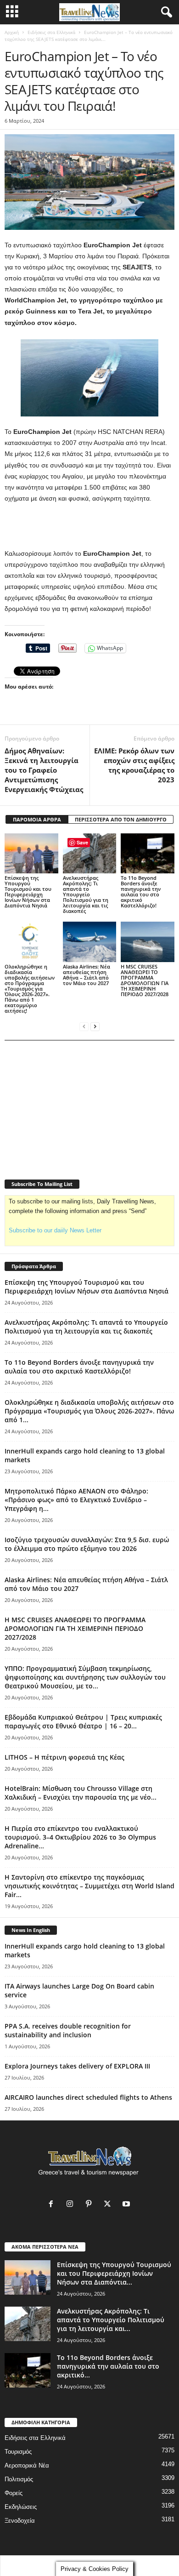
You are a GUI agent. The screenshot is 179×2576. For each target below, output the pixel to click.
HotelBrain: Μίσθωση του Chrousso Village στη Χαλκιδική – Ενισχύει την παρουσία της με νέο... (81, 1793)
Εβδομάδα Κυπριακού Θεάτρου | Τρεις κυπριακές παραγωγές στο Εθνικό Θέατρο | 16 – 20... (83, 1721)
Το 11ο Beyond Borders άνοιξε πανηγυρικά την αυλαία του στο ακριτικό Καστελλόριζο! (141, 892)
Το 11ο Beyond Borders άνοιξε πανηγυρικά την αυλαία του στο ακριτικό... (108, 2366)
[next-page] (95, 1026)
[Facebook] (53, 2205)
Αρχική (12, 32)
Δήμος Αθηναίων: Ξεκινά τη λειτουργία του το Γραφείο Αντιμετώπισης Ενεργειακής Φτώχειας (44, 770)
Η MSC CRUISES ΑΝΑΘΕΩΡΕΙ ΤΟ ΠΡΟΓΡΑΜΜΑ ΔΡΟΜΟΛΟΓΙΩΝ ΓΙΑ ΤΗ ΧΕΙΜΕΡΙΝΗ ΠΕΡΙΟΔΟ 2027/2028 (145, 980)
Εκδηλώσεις (21, 2507)
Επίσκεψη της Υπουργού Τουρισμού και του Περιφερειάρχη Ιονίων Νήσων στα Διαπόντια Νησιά (28, 892)
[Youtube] (127, 2205)
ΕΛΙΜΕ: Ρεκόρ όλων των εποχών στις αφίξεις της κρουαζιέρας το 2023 (134, 765)
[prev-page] (84, 1026)
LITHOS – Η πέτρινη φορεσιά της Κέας (64, 1757)
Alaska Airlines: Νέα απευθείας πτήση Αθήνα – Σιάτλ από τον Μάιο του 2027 (87, 975)
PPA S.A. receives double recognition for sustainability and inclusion (68, 2030)
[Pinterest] (91, 2205)
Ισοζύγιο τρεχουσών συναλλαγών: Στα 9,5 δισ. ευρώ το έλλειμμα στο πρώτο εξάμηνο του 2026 (87, 1544)
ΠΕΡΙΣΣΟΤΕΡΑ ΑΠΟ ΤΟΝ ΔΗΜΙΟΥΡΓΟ (121, 819)
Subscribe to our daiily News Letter (55, 1230)
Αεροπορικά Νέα (27, 2465)
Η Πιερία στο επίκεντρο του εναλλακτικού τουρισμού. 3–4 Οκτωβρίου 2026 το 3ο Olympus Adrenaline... (80, 1837)
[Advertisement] (89, 526)
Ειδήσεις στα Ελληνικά (51, 32)
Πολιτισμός (19, 2479)
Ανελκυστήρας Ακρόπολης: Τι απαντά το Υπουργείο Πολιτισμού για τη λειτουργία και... (111, 2320)
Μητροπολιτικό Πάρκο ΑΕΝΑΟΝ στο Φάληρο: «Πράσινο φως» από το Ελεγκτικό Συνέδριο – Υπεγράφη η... (76, 1500)
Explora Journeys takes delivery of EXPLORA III (77, 2066)
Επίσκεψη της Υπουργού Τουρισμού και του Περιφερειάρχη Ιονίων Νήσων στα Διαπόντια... (114, 2273)
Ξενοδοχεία (20, 2521)
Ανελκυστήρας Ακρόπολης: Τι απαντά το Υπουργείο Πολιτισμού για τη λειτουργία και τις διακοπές (86, 894)
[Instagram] (72, 2205)
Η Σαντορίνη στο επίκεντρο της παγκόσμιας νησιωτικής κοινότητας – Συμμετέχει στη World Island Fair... (89, 1886)
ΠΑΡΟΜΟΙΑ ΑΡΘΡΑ (37, 819)
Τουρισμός (18, 2452)
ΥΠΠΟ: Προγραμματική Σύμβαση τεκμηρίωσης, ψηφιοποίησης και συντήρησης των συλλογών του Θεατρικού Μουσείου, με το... (85, 1677)
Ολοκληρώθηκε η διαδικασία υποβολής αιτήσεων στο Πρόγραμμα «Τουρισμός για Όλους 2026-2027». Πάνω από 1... (89, 1411)
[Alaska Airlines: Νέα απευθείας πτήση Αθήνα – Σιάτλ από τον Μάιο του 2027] (90, 942)
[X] (109, 2205)
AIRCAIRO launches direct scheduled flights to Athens (88, 2097)
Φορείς (14, 2493)
